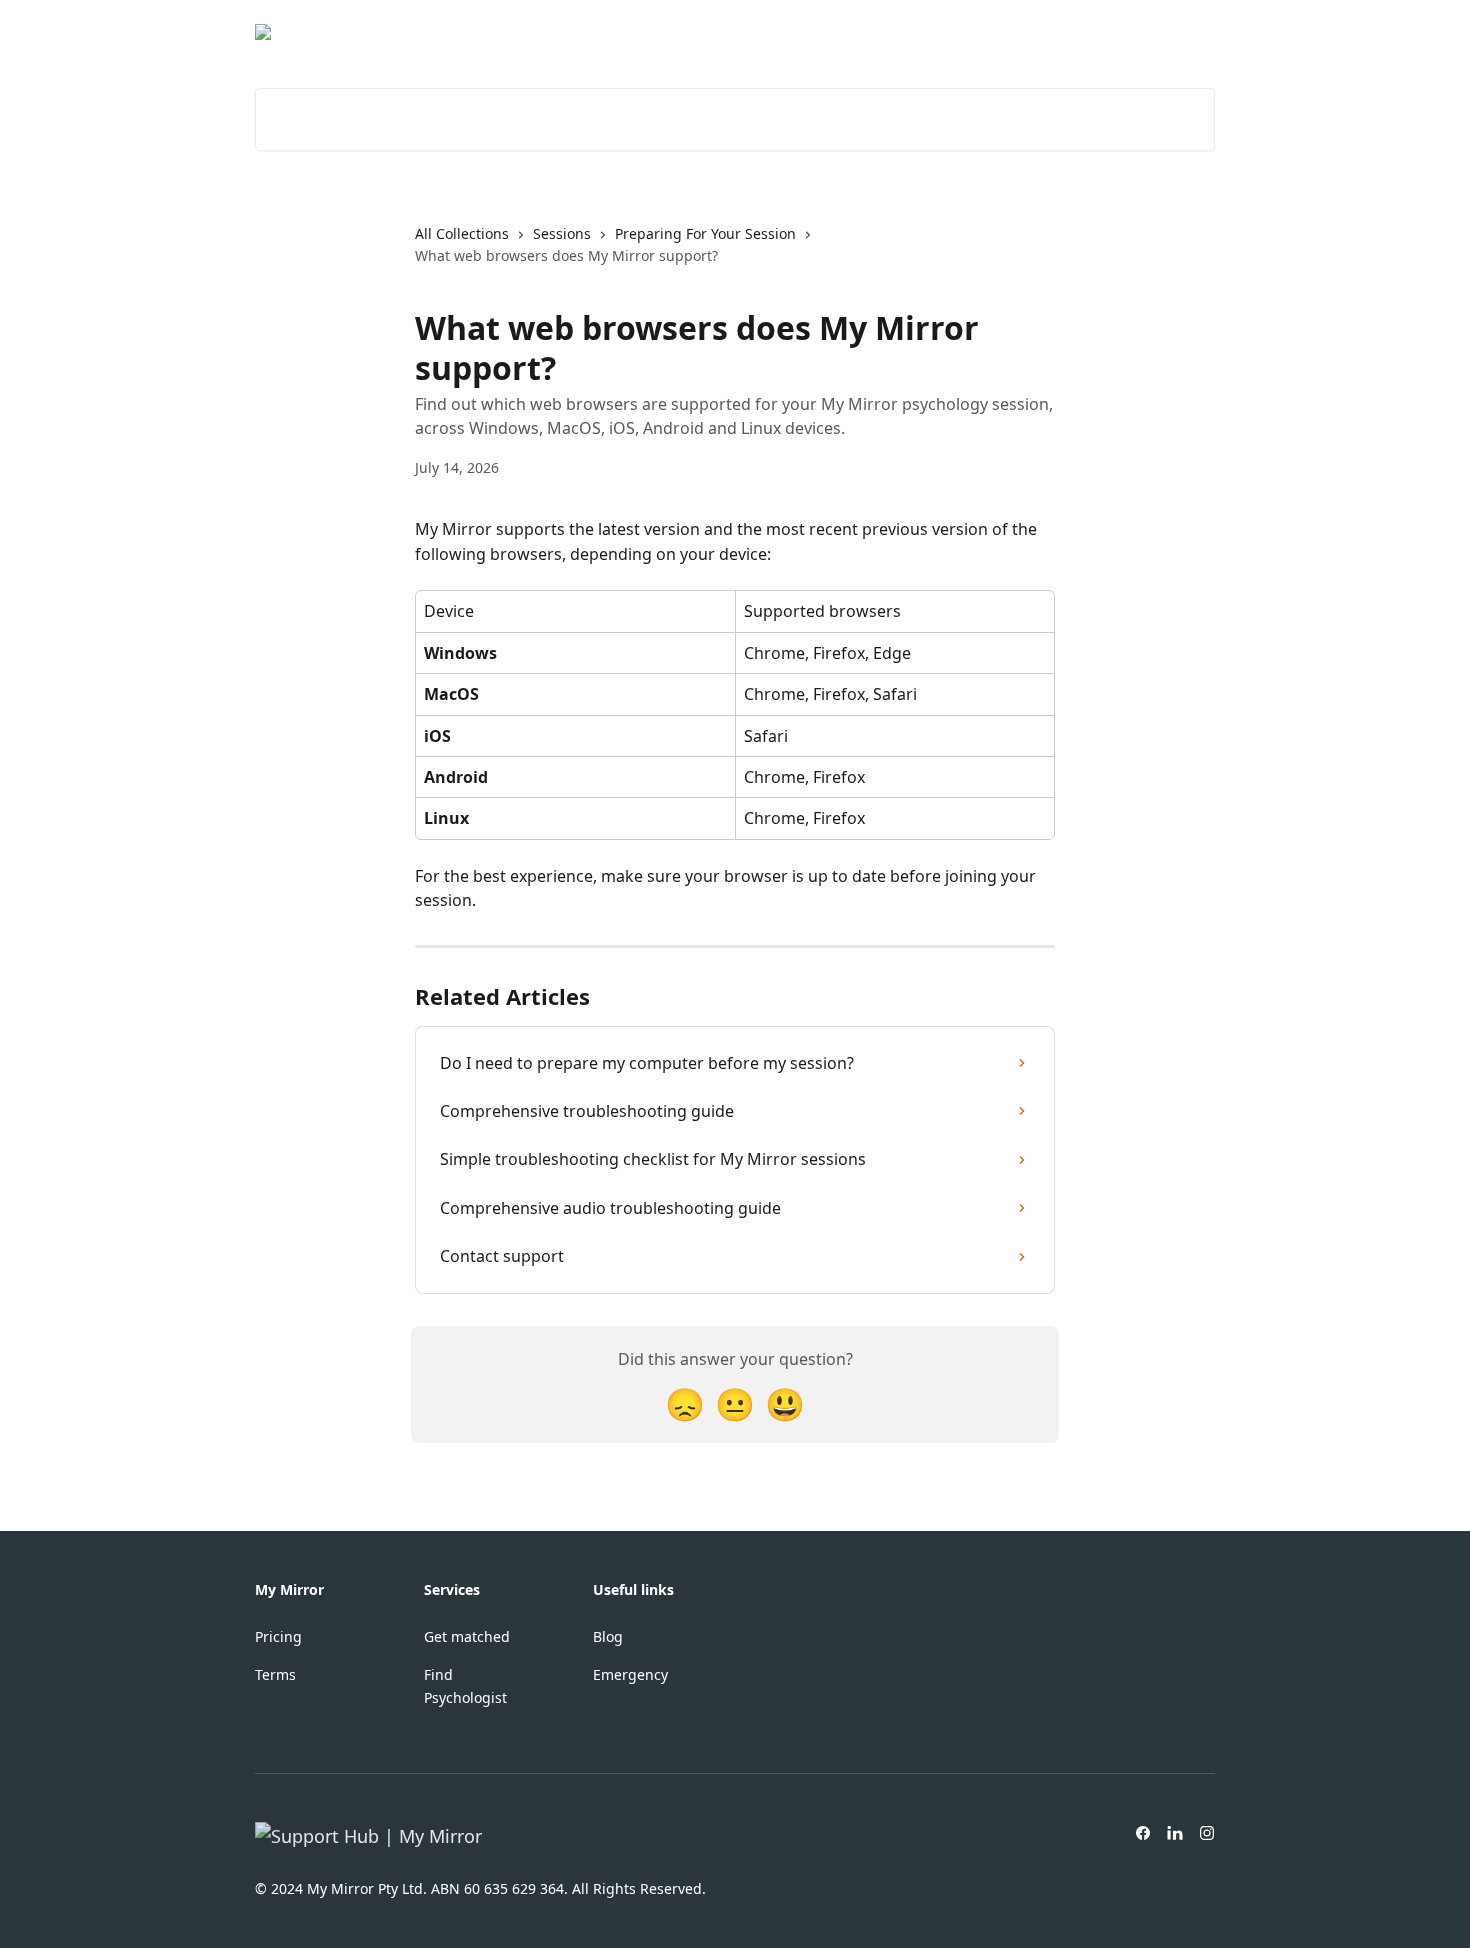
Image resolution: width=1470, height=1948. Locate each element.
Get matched (467, 1636)
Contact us (1166, 32)
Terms (275, 1674)
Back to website (1050, 32)
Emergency (630, 1674)
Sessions (562, 233)
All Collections (462, 233)
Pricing (278, 1636)
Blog (608, 1636)
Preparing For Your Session (705, 233)
